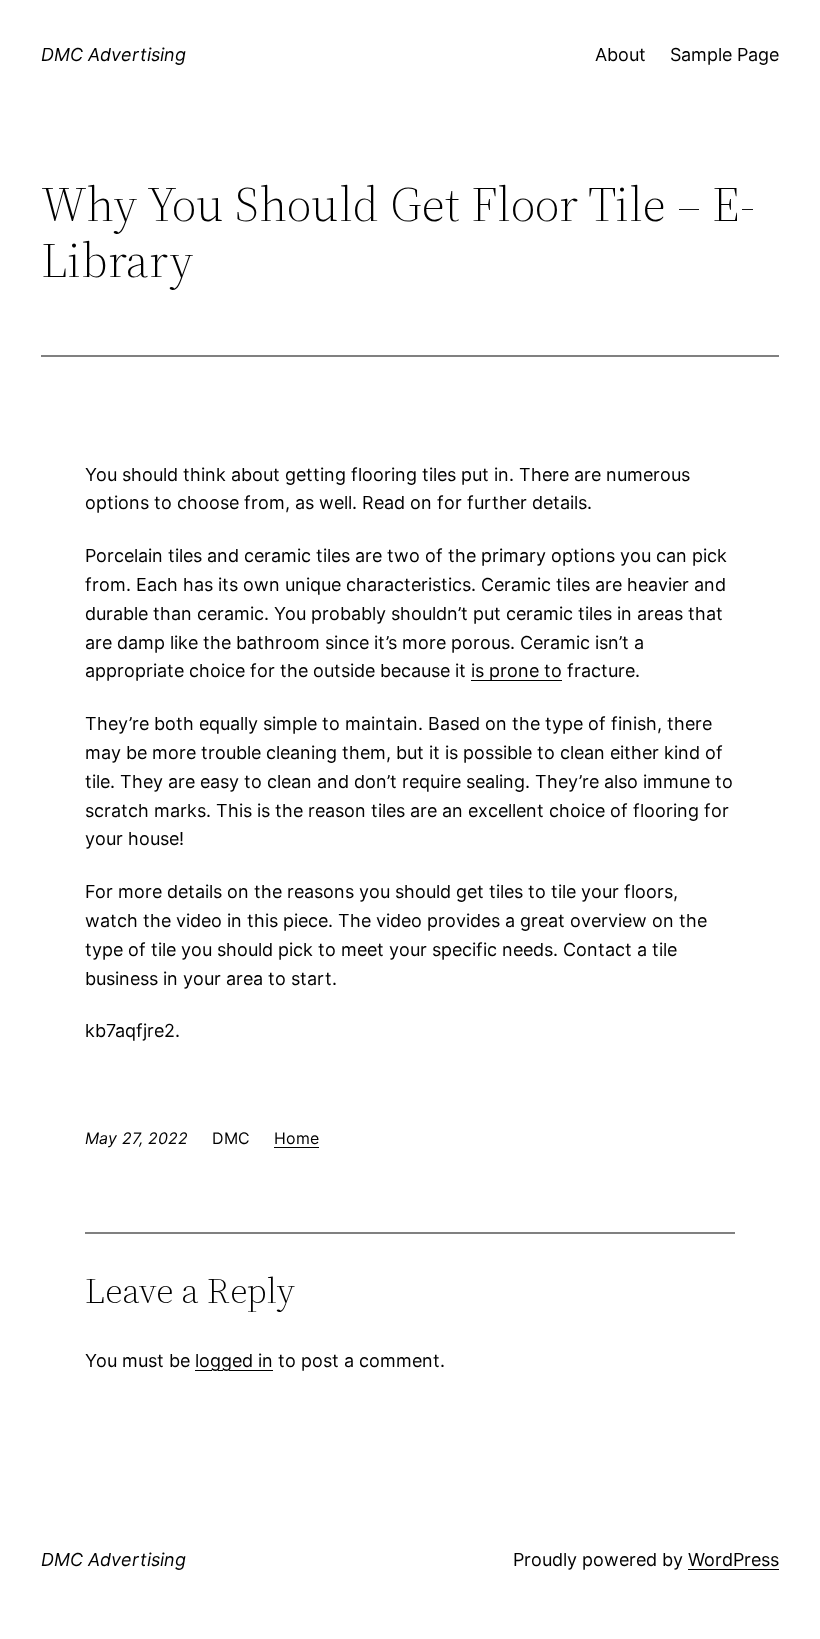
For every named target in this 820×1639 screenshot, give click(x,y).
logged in (234, 1360)
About (620, 54)
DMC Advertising (113, 54)
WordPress (733, 1559)
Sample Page (724, 54)
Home (296, 1138)
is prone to (516, 670)
